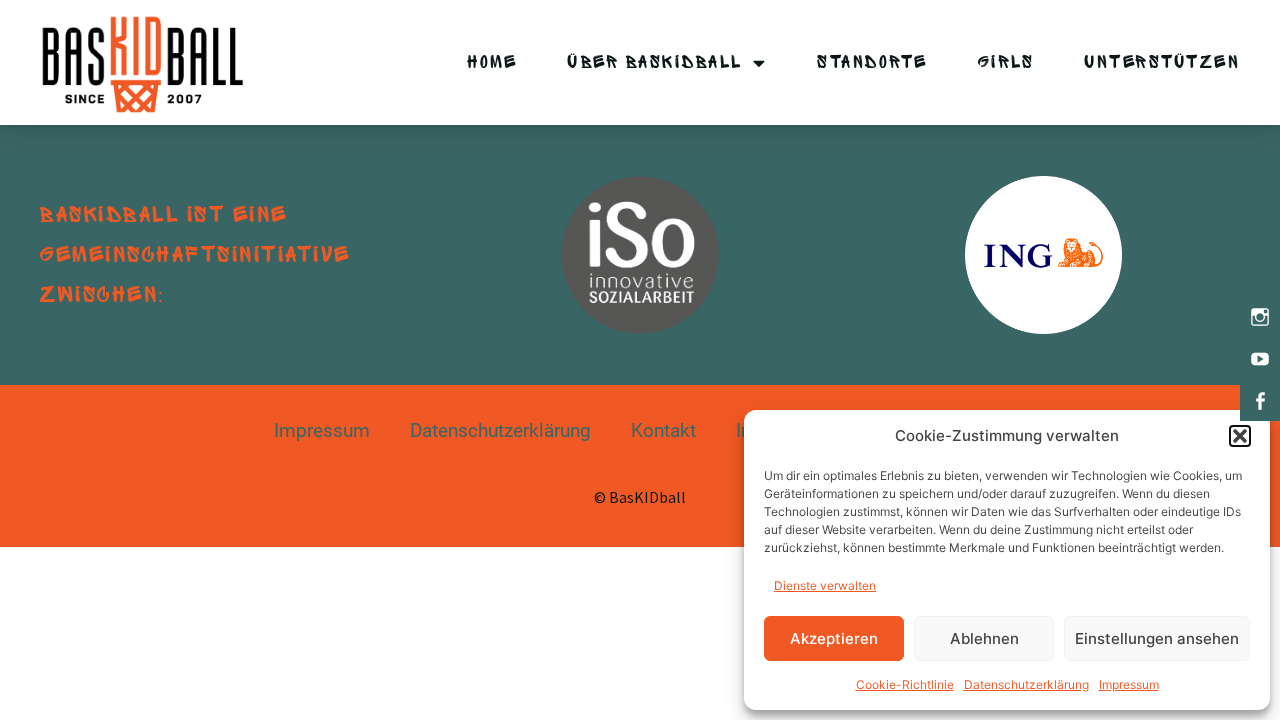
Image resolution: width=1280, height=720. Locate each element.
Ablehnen (984, 638)
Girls (1006, 62)
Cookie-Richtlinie (905, 684)
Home (492, 62)
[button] (1240, 436)
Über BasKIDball (655, 62)
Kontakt (663, 430)
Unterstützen (1162, 62)
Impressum (1129, 684)
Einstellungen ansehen (1157, 638)
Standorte (872, 62)
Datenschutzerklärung (1026, 684)
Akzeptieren (834, 638)
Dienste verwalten (825, 585)
